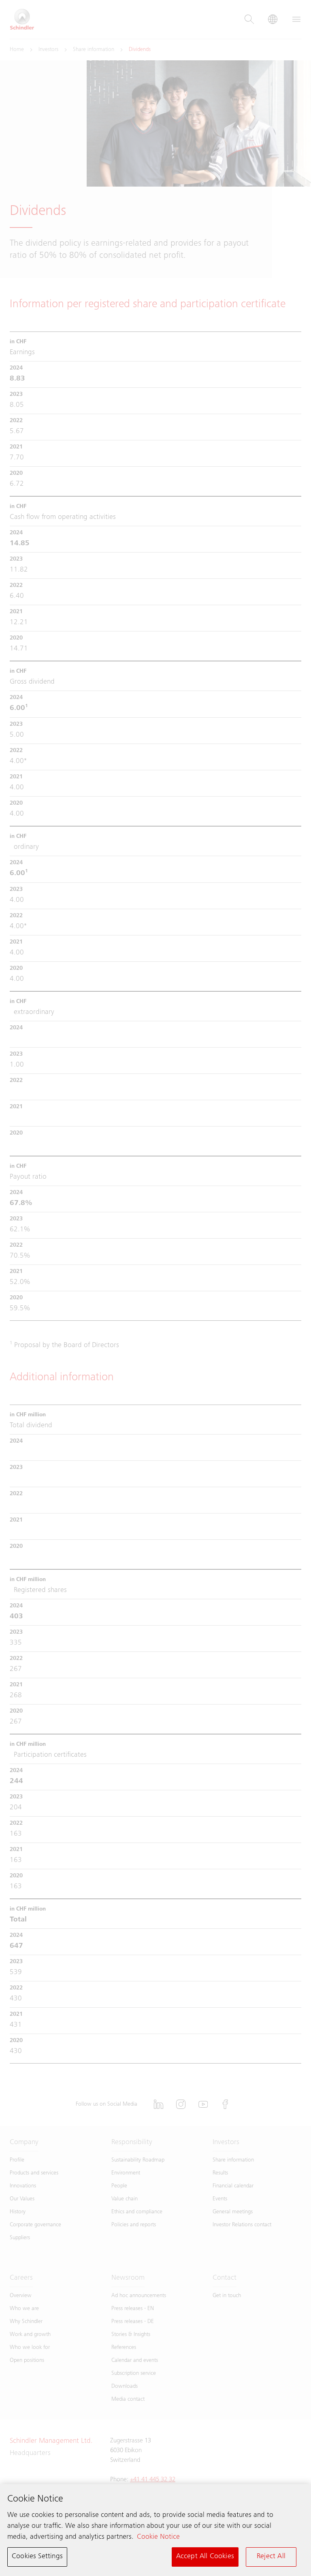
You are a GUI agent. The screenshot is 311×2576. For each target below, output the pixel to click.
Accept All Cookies (205, 2557)
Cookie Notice (158, 2537)
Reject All (271, 2557)
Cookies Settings (37, 2557)
